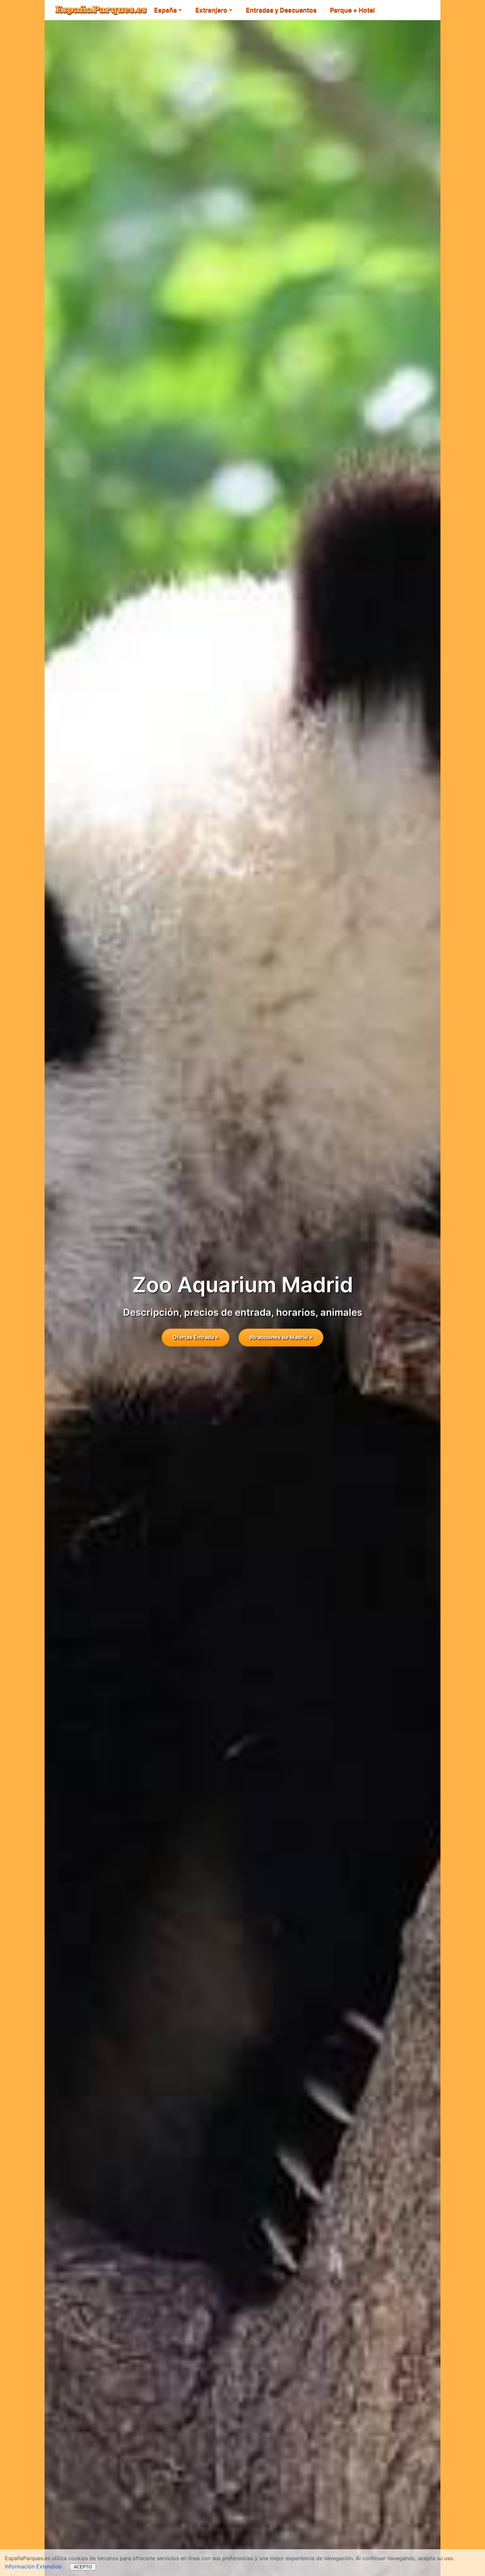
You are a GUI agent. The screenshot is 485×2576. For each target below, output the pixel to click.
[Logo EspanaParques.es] (101, 9)
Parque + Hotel (352, 10)
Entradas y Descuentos (281, 10)
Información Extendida (33, 2566)
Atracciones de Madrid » (281, 1337)
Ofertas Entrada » (195, 1337)
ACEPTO (83, 2567)
